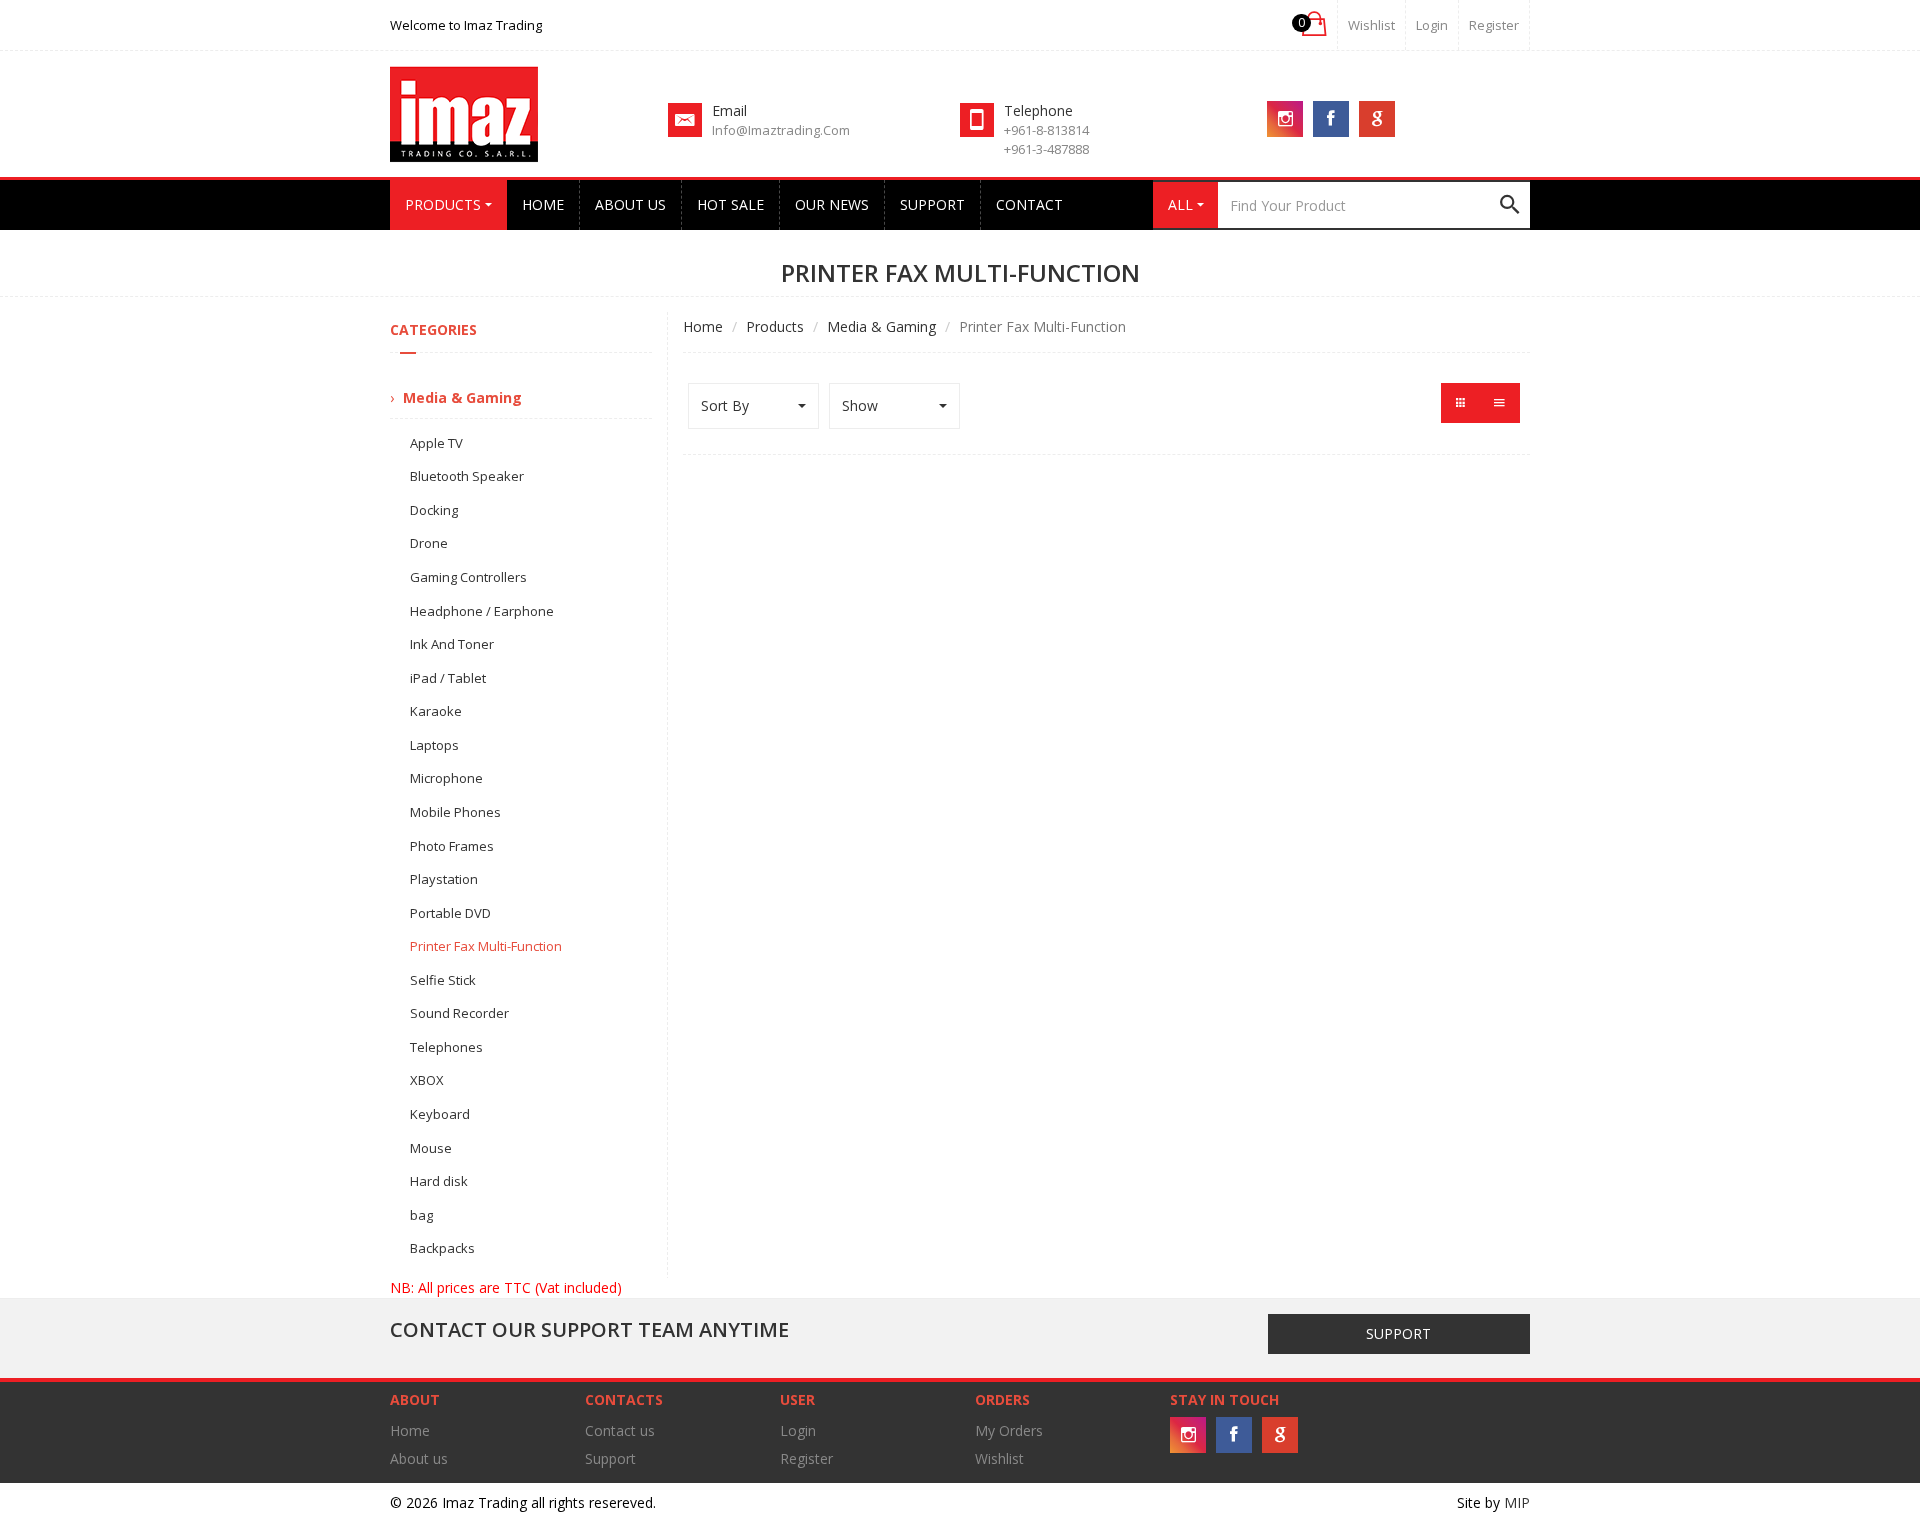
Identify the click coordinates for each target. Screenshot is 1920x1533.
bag (421, 1215)
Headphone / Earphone (482, 611)
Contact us (620, 1430)
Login (798, 1430)
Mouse (431, 1148)
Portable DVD (450, 913)
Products (775, 326)
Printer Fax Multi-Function (486, 946)
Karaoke (436, 711)
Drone (429, 543)
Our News (832, 204)
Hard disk (439, 1181)
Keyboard (440, 1114)
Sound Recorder (459, 1013)
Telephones (446, 1047)
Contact (1029, 204)
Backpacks (442, 1248)
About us (630, 204)
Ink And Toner (452, 644)
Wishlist (1371, 25)
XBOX (427, 1080)
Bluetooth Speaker (467, 476)
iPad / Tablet (448, 678)
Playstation (444, 879)
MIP (1517, 1502)
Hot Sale (730, 204)
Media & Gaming (881, 326)
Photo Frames (452, 846)
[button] (1312, 24)
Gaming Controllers (468, 577)
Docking (434, 510)
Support (932, 204)
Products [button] (445, 204)
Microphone (446, 778)
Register (1494, 25)
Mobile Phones (455, 812)
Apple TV (436, 443)
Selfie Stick (443, 980)
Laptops (434, 745)
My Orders (1009, 1430)
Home (543, 204)
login (1432, 25)
